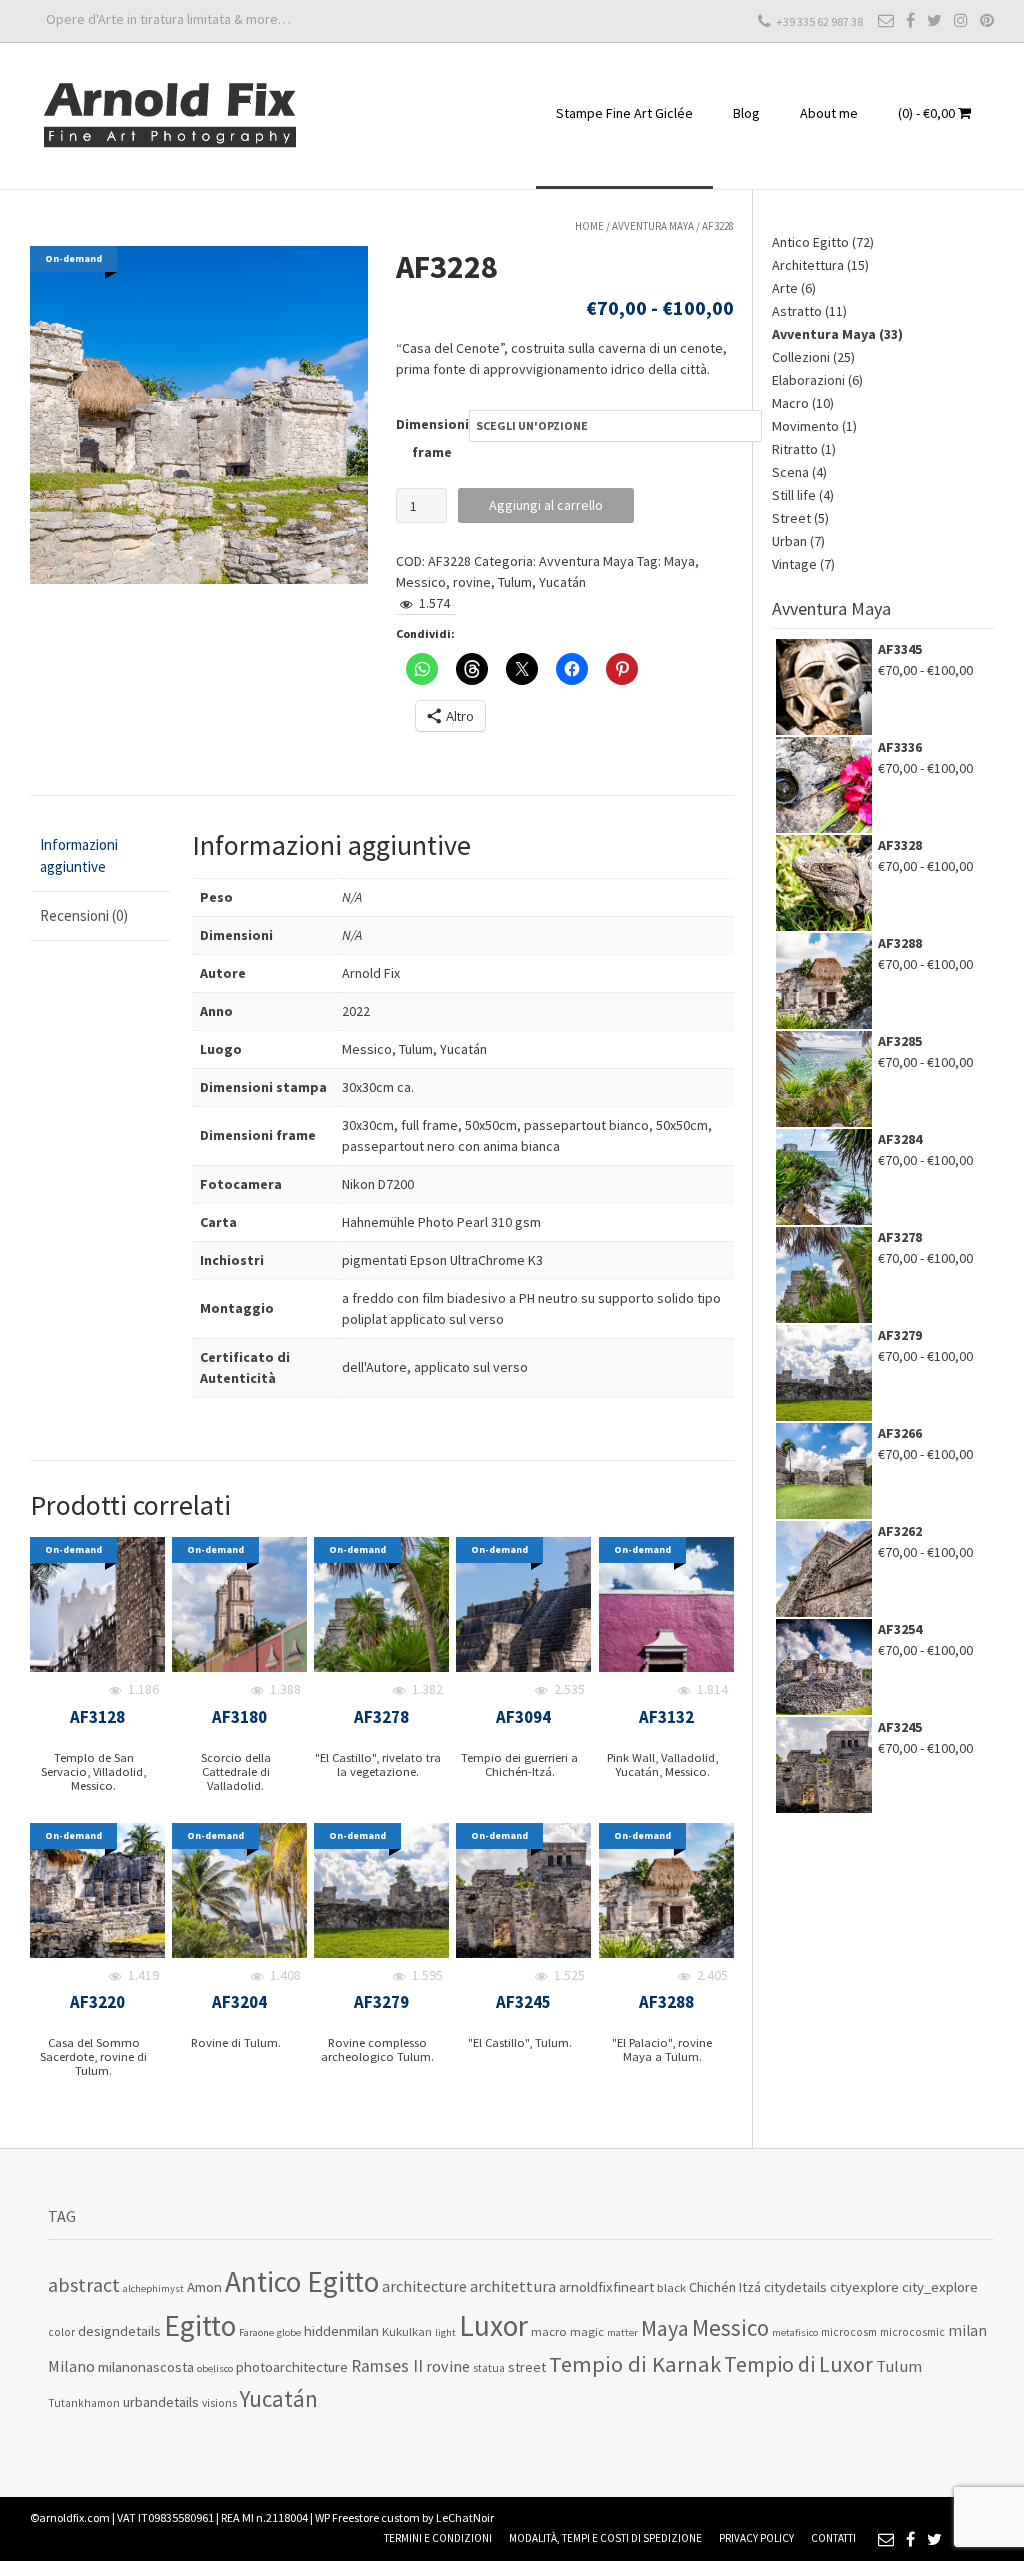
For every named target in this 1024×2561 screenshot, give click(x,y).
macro (549, 2331)
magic (587, 2331)
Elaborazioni (808, 380)
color (61, 2332)
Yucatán (562, 582)
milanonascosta (146, 2366)
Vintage (794, 564)
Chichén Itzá (725, 2287)
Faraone (256, 2332)
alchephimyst (153, 2288)
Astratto (797, 311)
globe (289, 2332)
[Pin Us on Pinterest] (987, 20)
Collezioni (801, 357)
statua (489, 2368)
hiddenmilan (341, 2330)
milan (967, 2330)
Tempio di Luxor (798, 2364)
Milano (71, 2366)
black (671, 2287)
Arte (785, 288)
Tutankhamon (84, 2403)
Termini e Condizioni (438, 2538)
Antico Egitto (810, 242)
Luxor (493, 2325)
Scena (790, 472)
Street (791, 518)
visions (219, 2403)
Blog (746, 113)
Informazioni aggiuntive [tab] (79, 856)
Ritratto (795, 449)
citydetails (795, 2286)
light (445, 2332)
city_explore (940, 2286)
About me (829, 113)
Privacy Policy (756, 2538)
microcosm (849, 2332)
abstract (84, 2285)
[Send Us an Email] (886, 20)
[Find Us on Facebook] (910, 20)
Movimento (805, 426)
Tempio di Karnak (635, 2364)
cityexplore (864, 2286)
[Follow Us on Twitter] (934, 20)
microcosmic (912, 2332)
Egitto (200, 2325)
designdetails (119, 2330)
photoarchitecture (292, 2366)
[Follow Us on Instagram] (961, 20)
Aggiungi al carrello (546, 505)
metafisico (795, 2332)
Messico (421, 582)
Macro (790, 403)
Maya (679, 561)
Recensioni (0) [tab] (84, 915)
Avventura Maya (653, 226)
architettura (513, 2286)
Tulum (515, 582)
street (527, 2367)
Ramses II (387, 2366)
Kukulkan (407, 2331)
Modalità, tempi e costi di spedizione (605, 2538)
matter (622, 2332)
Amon (204, 2286)
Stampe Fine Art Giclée (624, 113)
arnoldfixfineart (606, 2286)
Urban (789, 541)
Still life (794, 495)
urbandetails (161, 2401)
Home (589, 226)
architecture (424, 2286)
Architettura (808, 265)
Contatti (833, 2538)
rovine (472, 582)
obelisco (215, 2368)
